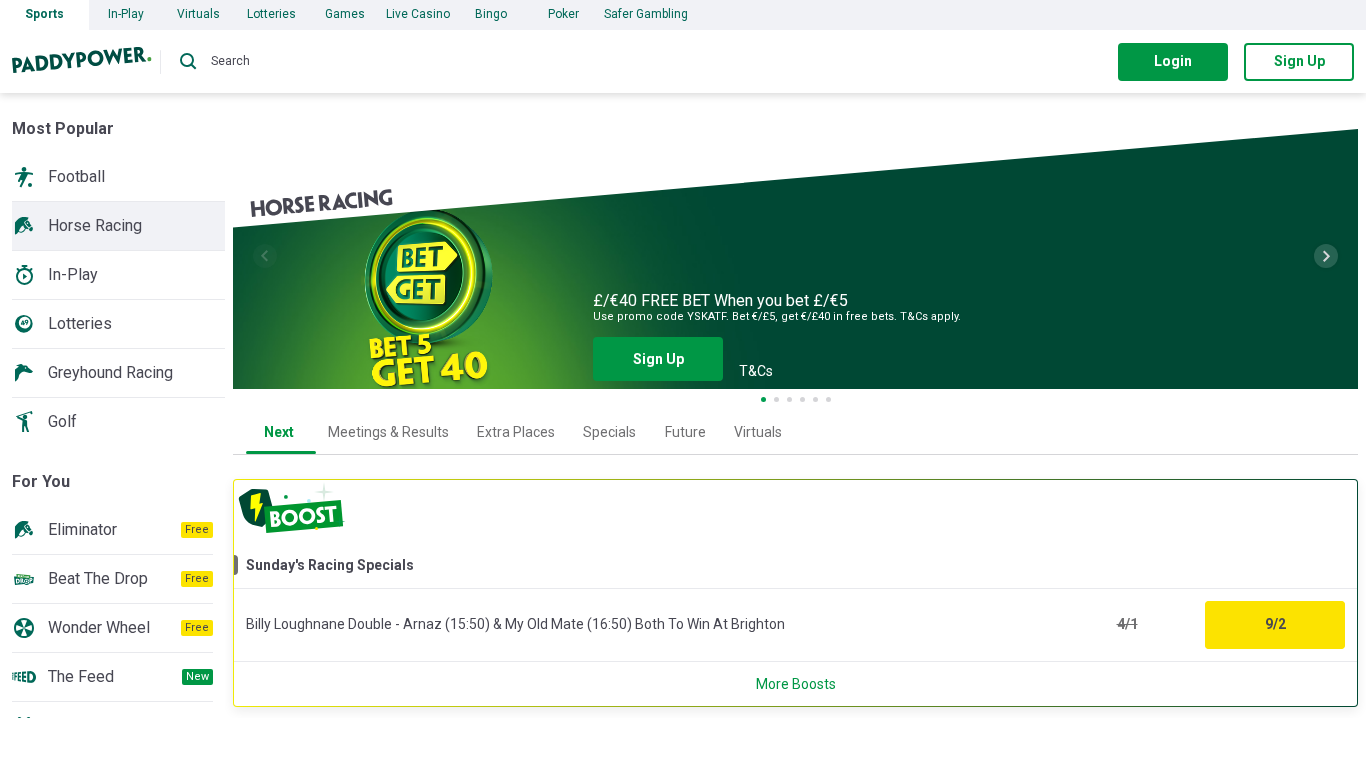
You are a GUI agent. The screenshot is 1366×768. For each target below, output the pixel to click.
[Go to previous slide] (265, 256)
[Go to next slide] (1326, 256)
